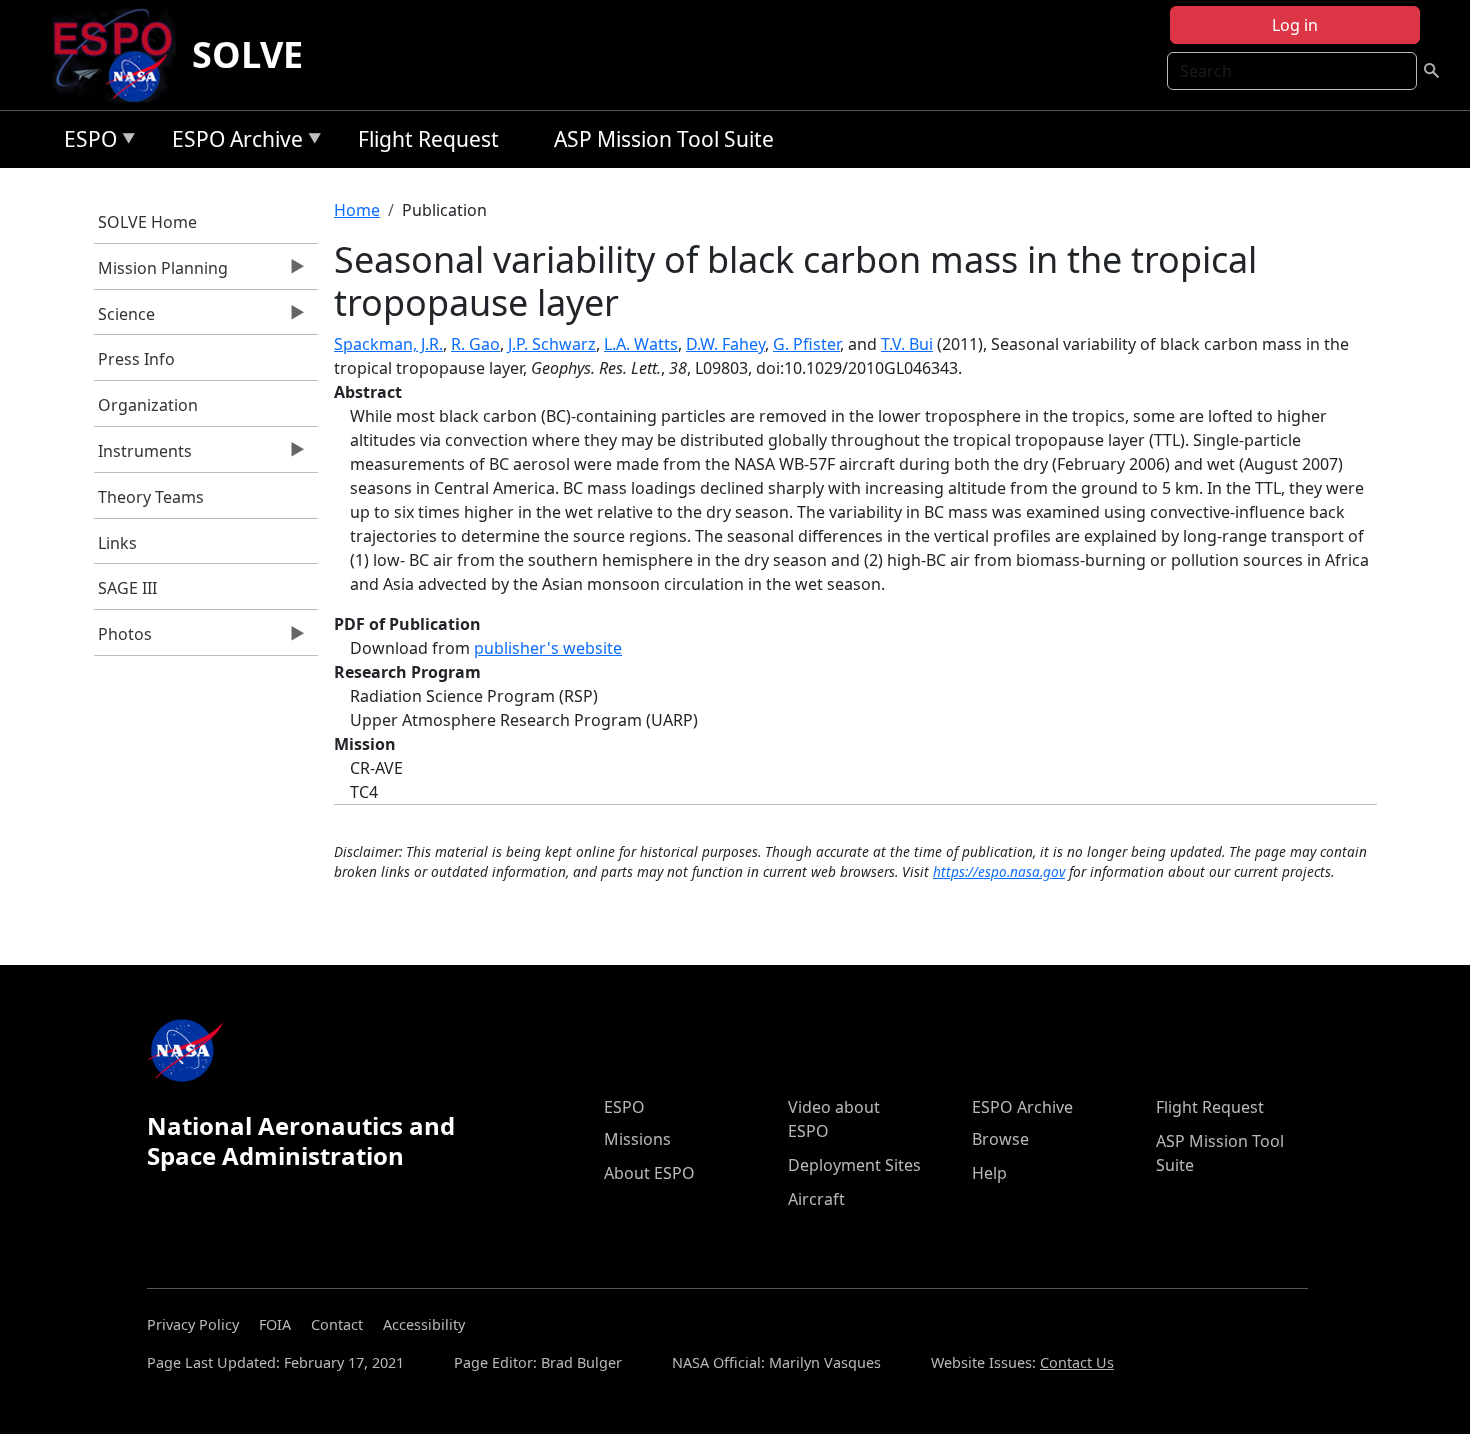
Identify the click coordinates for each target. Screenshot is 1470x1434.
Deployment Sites (854, 1165)
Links (117, 543)
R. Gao (475, 344)
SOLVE (247, 54)
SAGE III (127, 588)
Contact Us (1077, 1362)
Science (125, 319)
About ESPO (649, 1173)
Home (357, 210)
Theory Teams (151, 497)
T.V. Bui (907, 344)
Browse (1000, 1139)
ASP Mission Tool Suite (664, 139)
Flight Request (428, 139)
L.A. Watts (641, 344)
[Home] (120, 55)
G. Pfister (806, 344)
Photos (123, 639)
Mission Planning (161, 273)
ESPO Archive (232, 142)
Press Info (136, 359)
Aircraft (816, 1199)
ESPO (85, 142)
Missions (637, 1139)
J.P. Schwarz (552, 344)
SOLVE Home (147, 222)
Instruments (143, 456)
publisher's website (548, 648)
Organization (148, 405)
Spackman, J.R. (388, 344)
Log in (1295, 25)
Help (989, 1173)
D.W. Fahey (725, 344)
